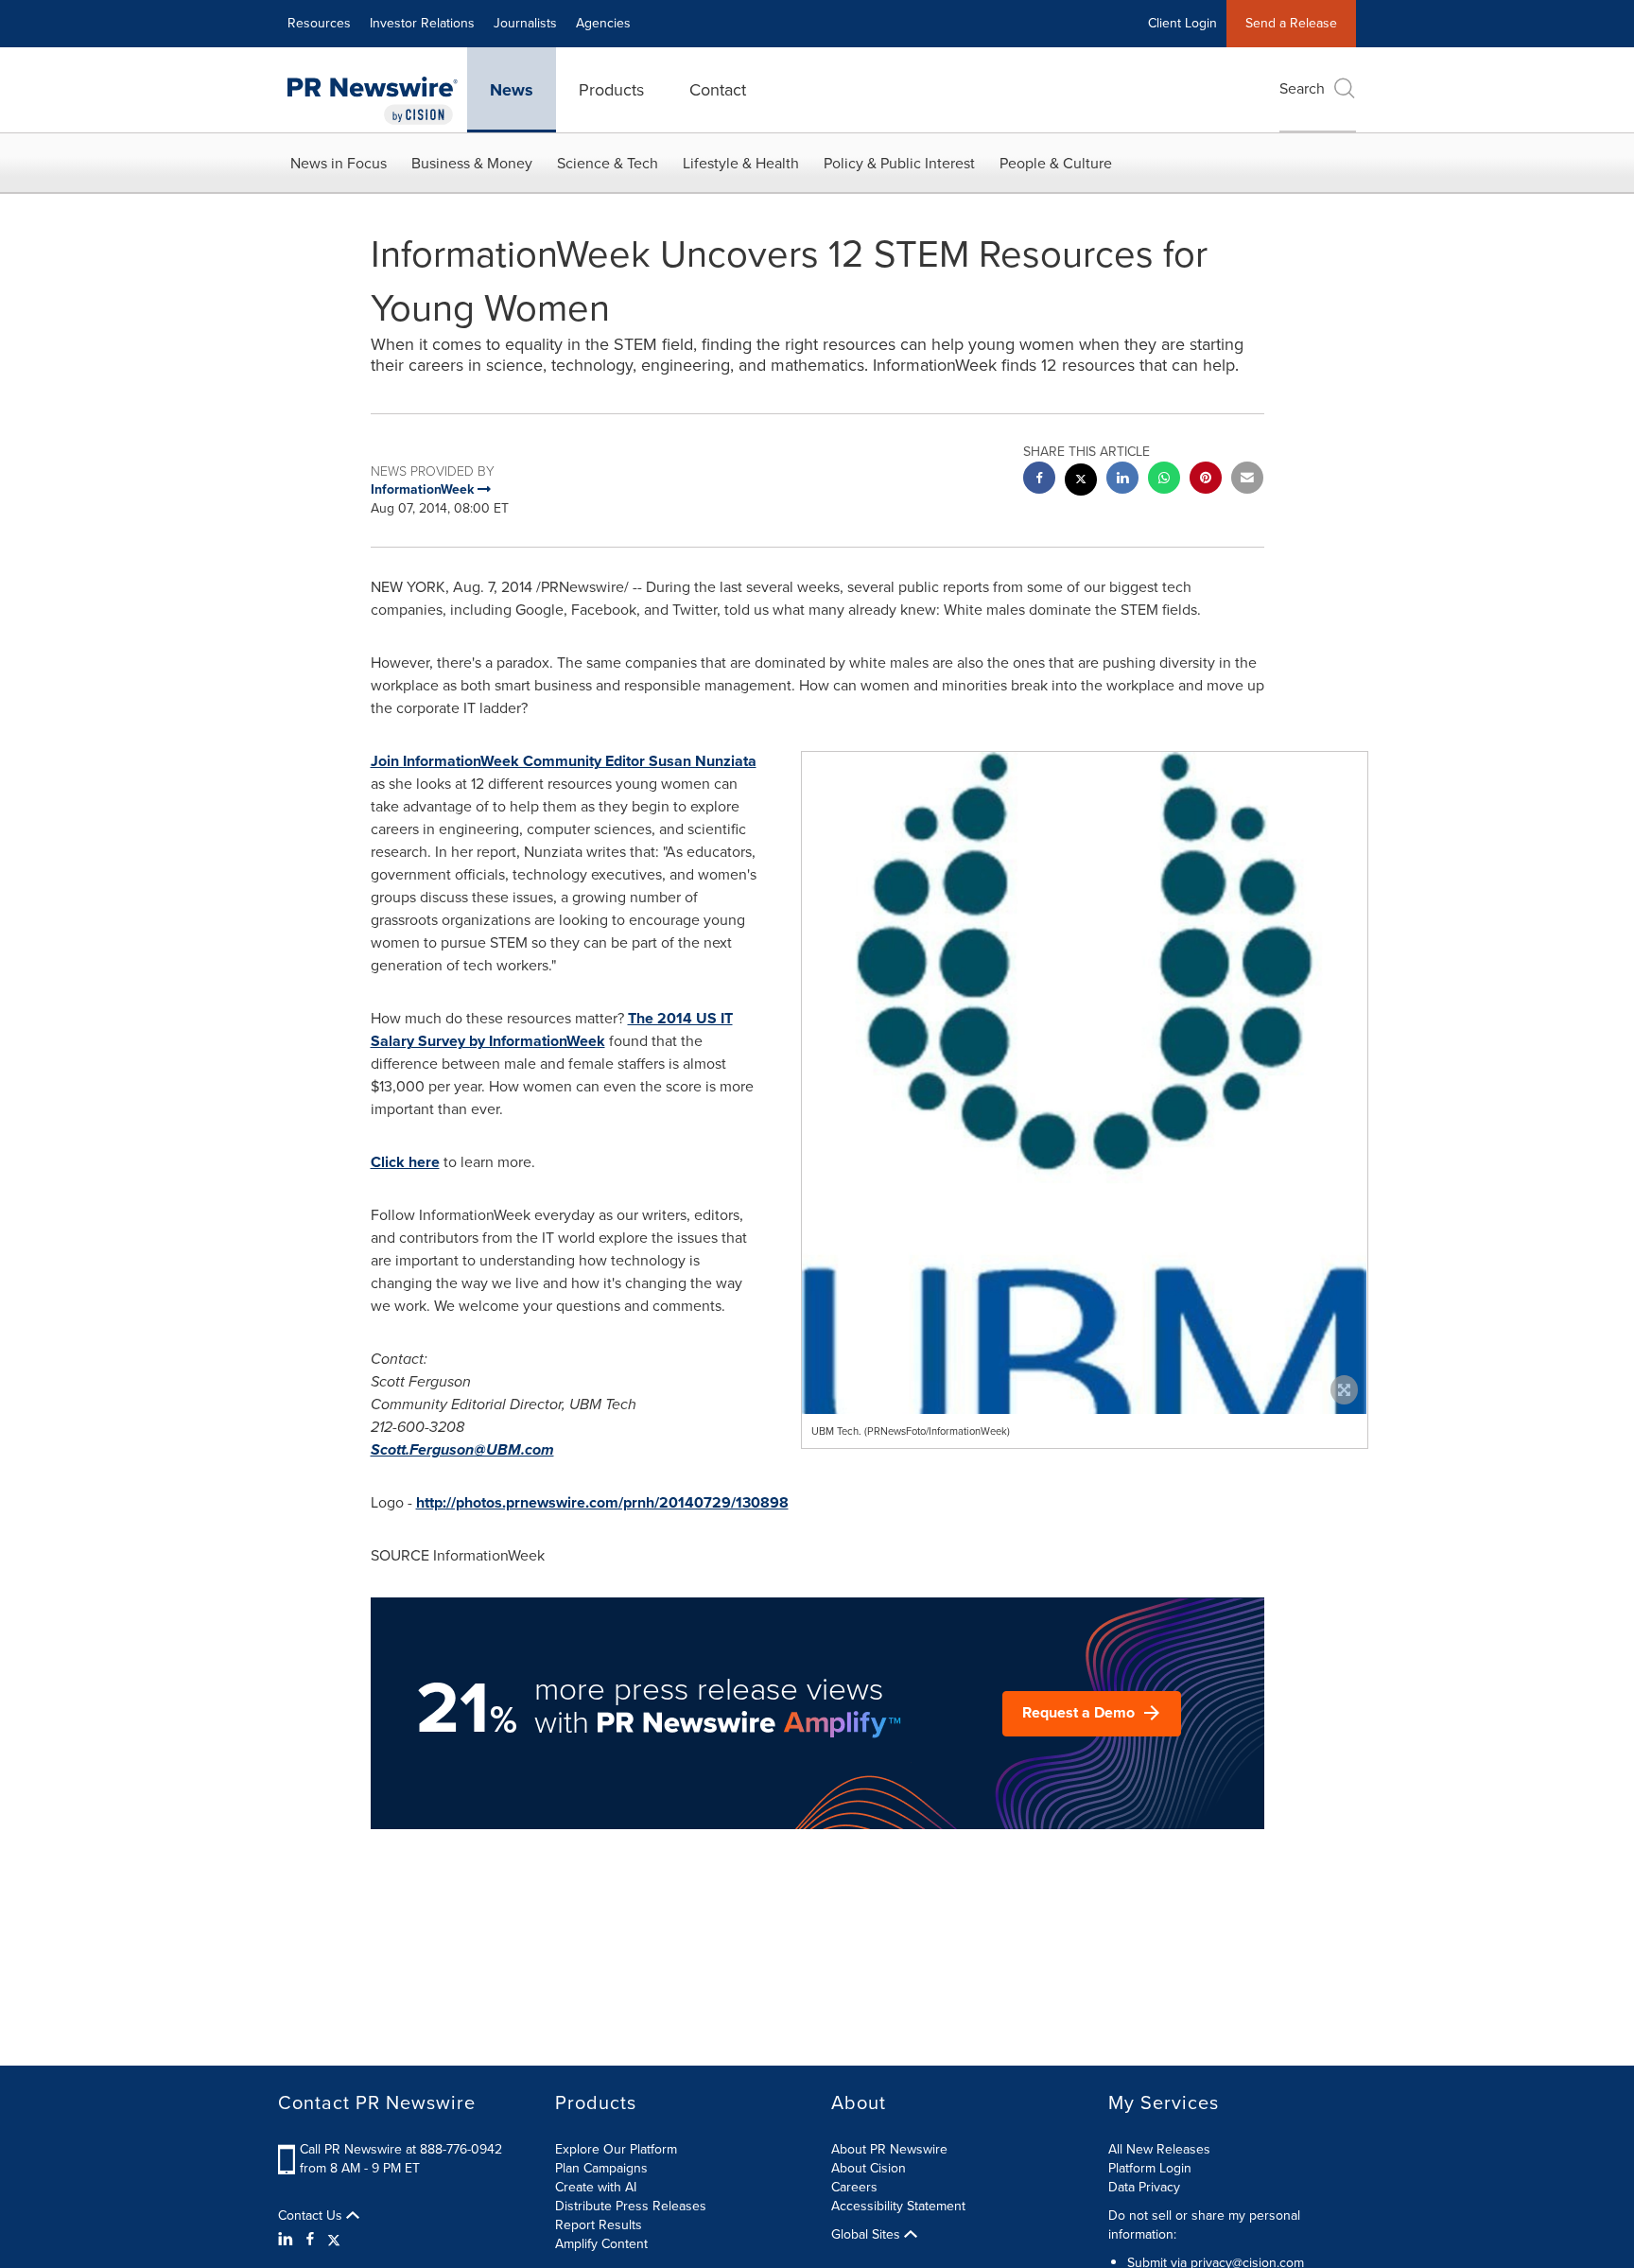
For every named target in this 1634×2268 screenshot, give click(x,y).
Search (1302, 88)
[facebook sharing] (1039, 480)
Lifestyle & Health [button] (741, 163)
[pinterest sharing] (1206, 480)
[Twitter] (334, 2240)
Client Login (1182, 23)
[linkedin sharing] (1122, 480)
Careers (854, 2187)
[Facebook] (310, 2240)
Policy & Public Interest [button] (899, 163)
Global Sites (868, 2235)
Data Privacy (1144, 2187)
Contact (718, 90)
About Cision (869, 2168)
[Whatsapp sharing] (1164, 480)
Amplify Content (601, 2244)
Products (611, 90)
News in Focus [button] (339, 163)
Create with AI (596, 2187)
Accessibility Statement (898, 2206)
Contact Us (312, 2216)
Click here (405, 1162)
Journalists (525, 23)
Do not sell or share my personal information (1204, 2225)
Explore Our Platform (616, 2149)
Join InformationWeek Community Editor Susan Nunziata (564, 761)
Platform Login (1150, 2168)
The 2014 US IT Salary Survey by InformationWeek (552, 1029)
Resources (319, 23)
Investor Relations (422, 23)
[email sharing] (1247, 480)
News (512, 90)
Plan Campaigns (601, 2168)
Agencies (603, 23)
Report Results (599, 2225)
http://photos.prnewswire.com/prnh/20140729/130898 (602, 1502)
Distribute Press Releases (631, 2206)
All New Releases (1159, 2149)
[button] (1085, 1201)
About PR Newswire (889, 2149)
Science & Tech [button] (608, 163)
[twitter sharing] (1081, 482)
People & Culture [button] (1056, 163)
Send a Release (1291, 23)
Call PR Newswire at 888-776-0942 (401, 2149)
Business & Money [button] (472, 163)
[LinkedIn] (288, 2240)
